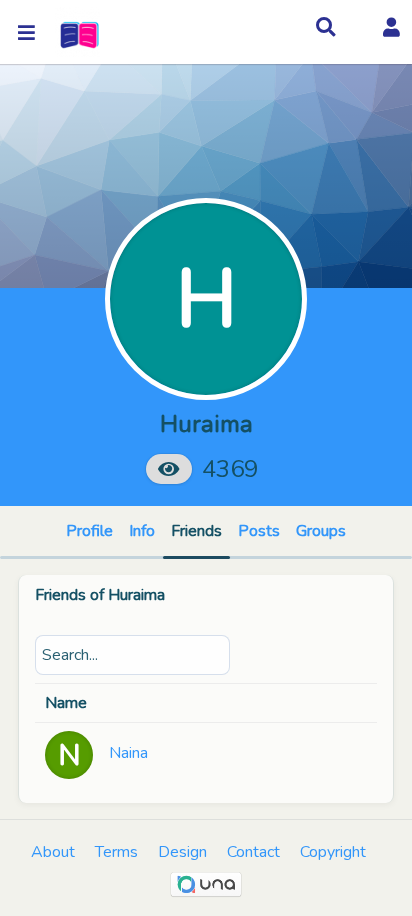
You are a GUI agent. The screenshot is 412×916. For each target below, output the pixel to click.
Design (182, 852)
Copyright (333, 852)
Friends (196, 531)
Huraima (136, 595)
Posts (259, 531)
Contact (253, 852)
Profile (89, 531)
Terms (116, 852)
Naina (128, 753)
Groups (321, 531)
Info (142, 531)
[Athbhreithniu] (77, 32)
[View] (169, 469)
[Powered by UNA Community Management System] (206, 884)
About (53, 852)
